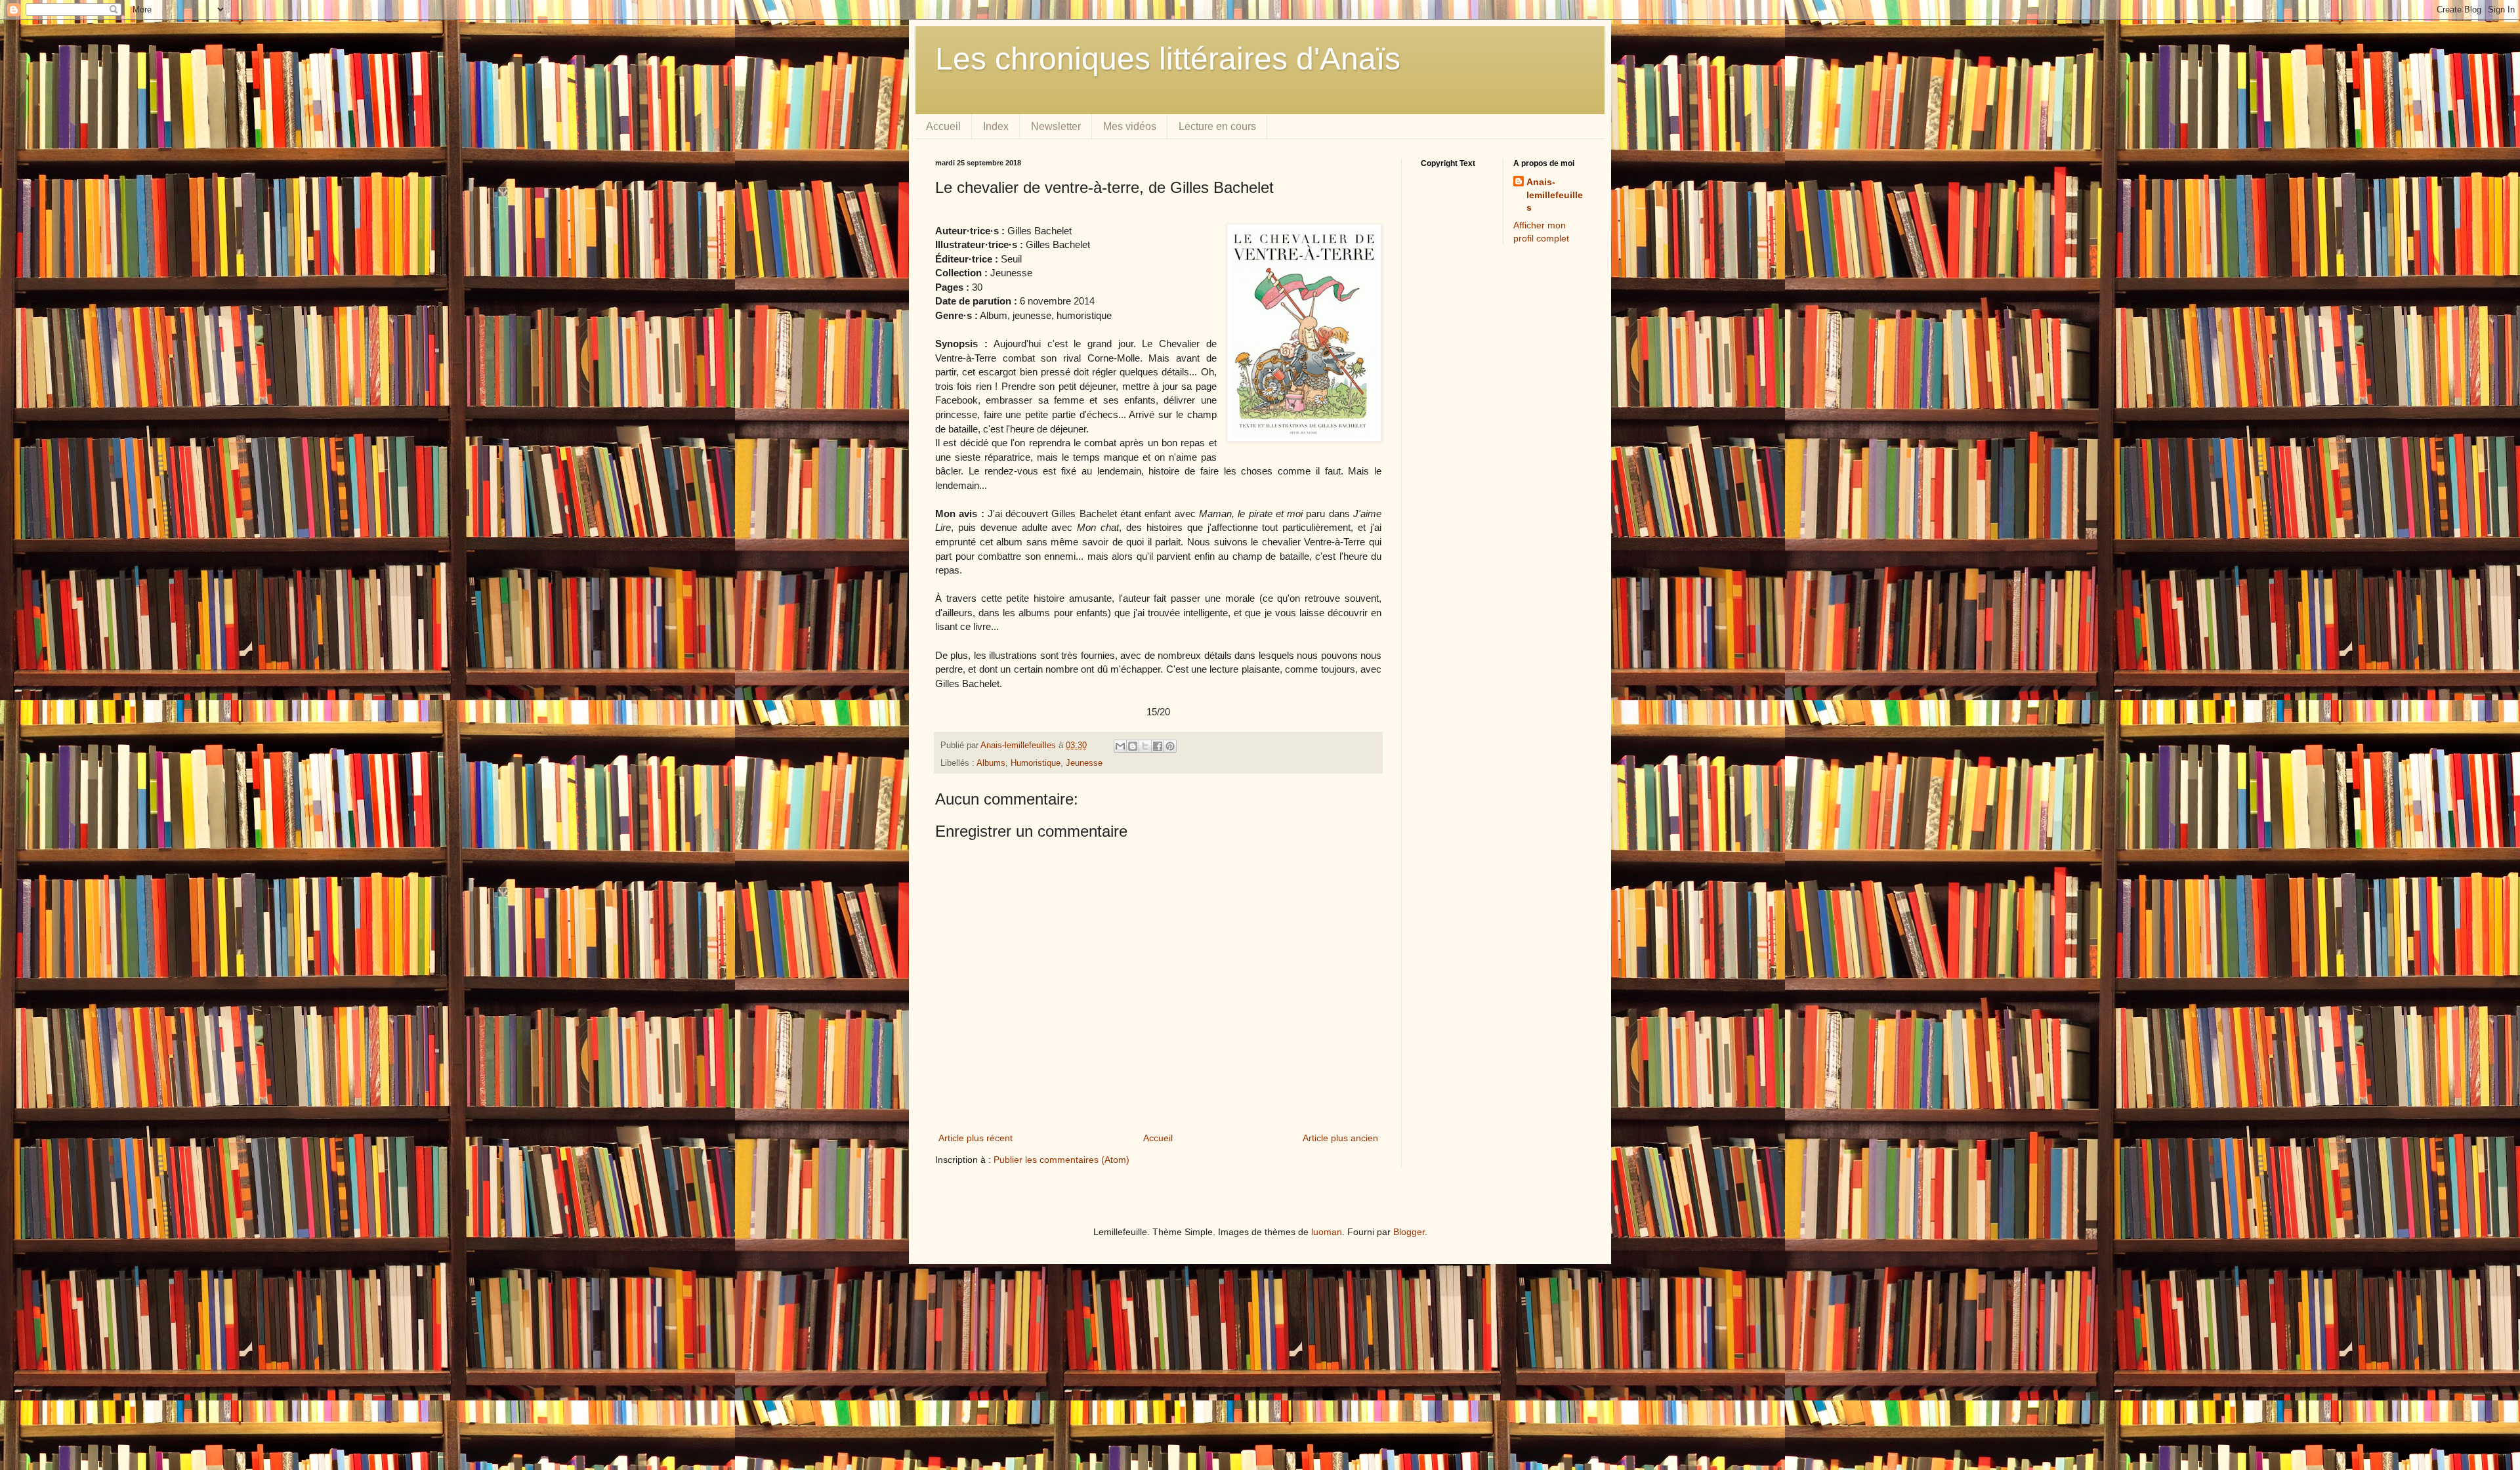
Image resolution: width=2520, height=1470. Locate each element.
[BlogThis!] (1133, 746)
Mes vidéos (1130, 126)
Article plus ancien (1340, 1138)
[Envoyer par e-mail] (1120, 746)
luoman (1327, 1232)
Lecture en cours (1217, 126)
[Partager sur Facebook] (1158, 746)
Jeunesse (1084, 763)
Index (996, 126)
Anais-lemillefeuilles (1555, 195)
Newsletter (1056, 126)
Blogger (1409, 1232)
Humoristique (1036, 763)
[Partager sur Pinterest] (1170, 746)
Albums (991, 763)
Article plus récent (976, 1138)
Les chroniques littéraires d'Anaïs (1168, 59)
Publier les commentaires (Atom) (1061, 1160)
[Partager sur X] (1145, 746)
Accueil (943, 126)
